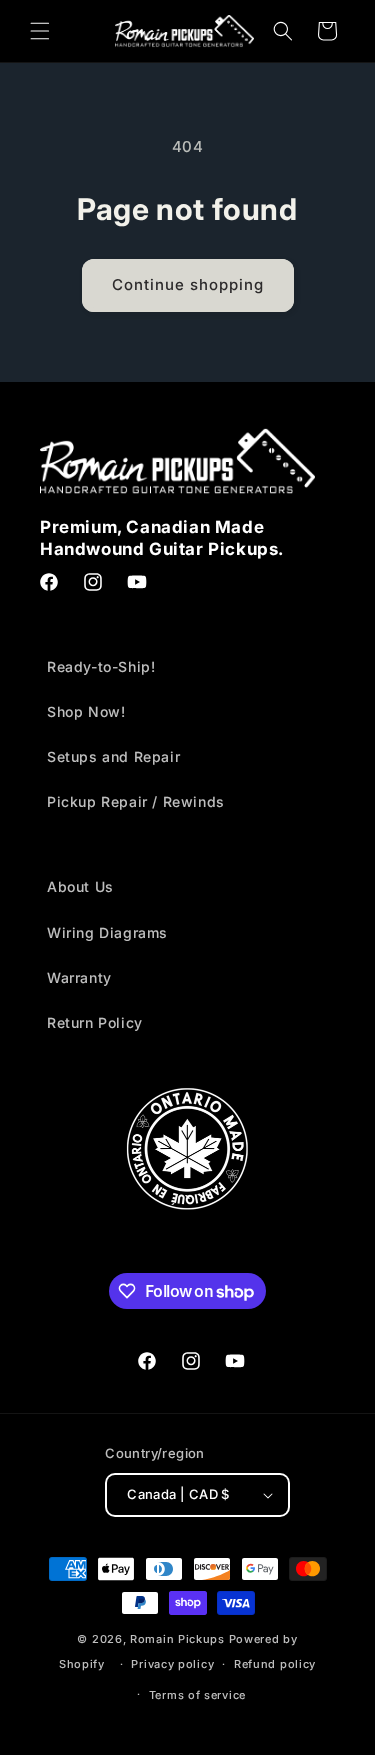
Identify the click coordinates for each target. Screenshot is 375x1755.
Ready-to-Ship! (101, 666)
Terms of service (197, 1695)
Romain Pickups (177, 1639)
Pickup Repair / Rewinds (136, 801)
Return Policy (95, 1022)
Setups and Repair (113, 756)
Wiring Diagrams (107, 932)
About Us (80, 886)
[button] (40, 31)
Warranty (79, 977)
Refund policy (275, 1664)
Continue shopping (188, 284)
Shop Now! (86, 711)
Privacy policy (172, 1664)
